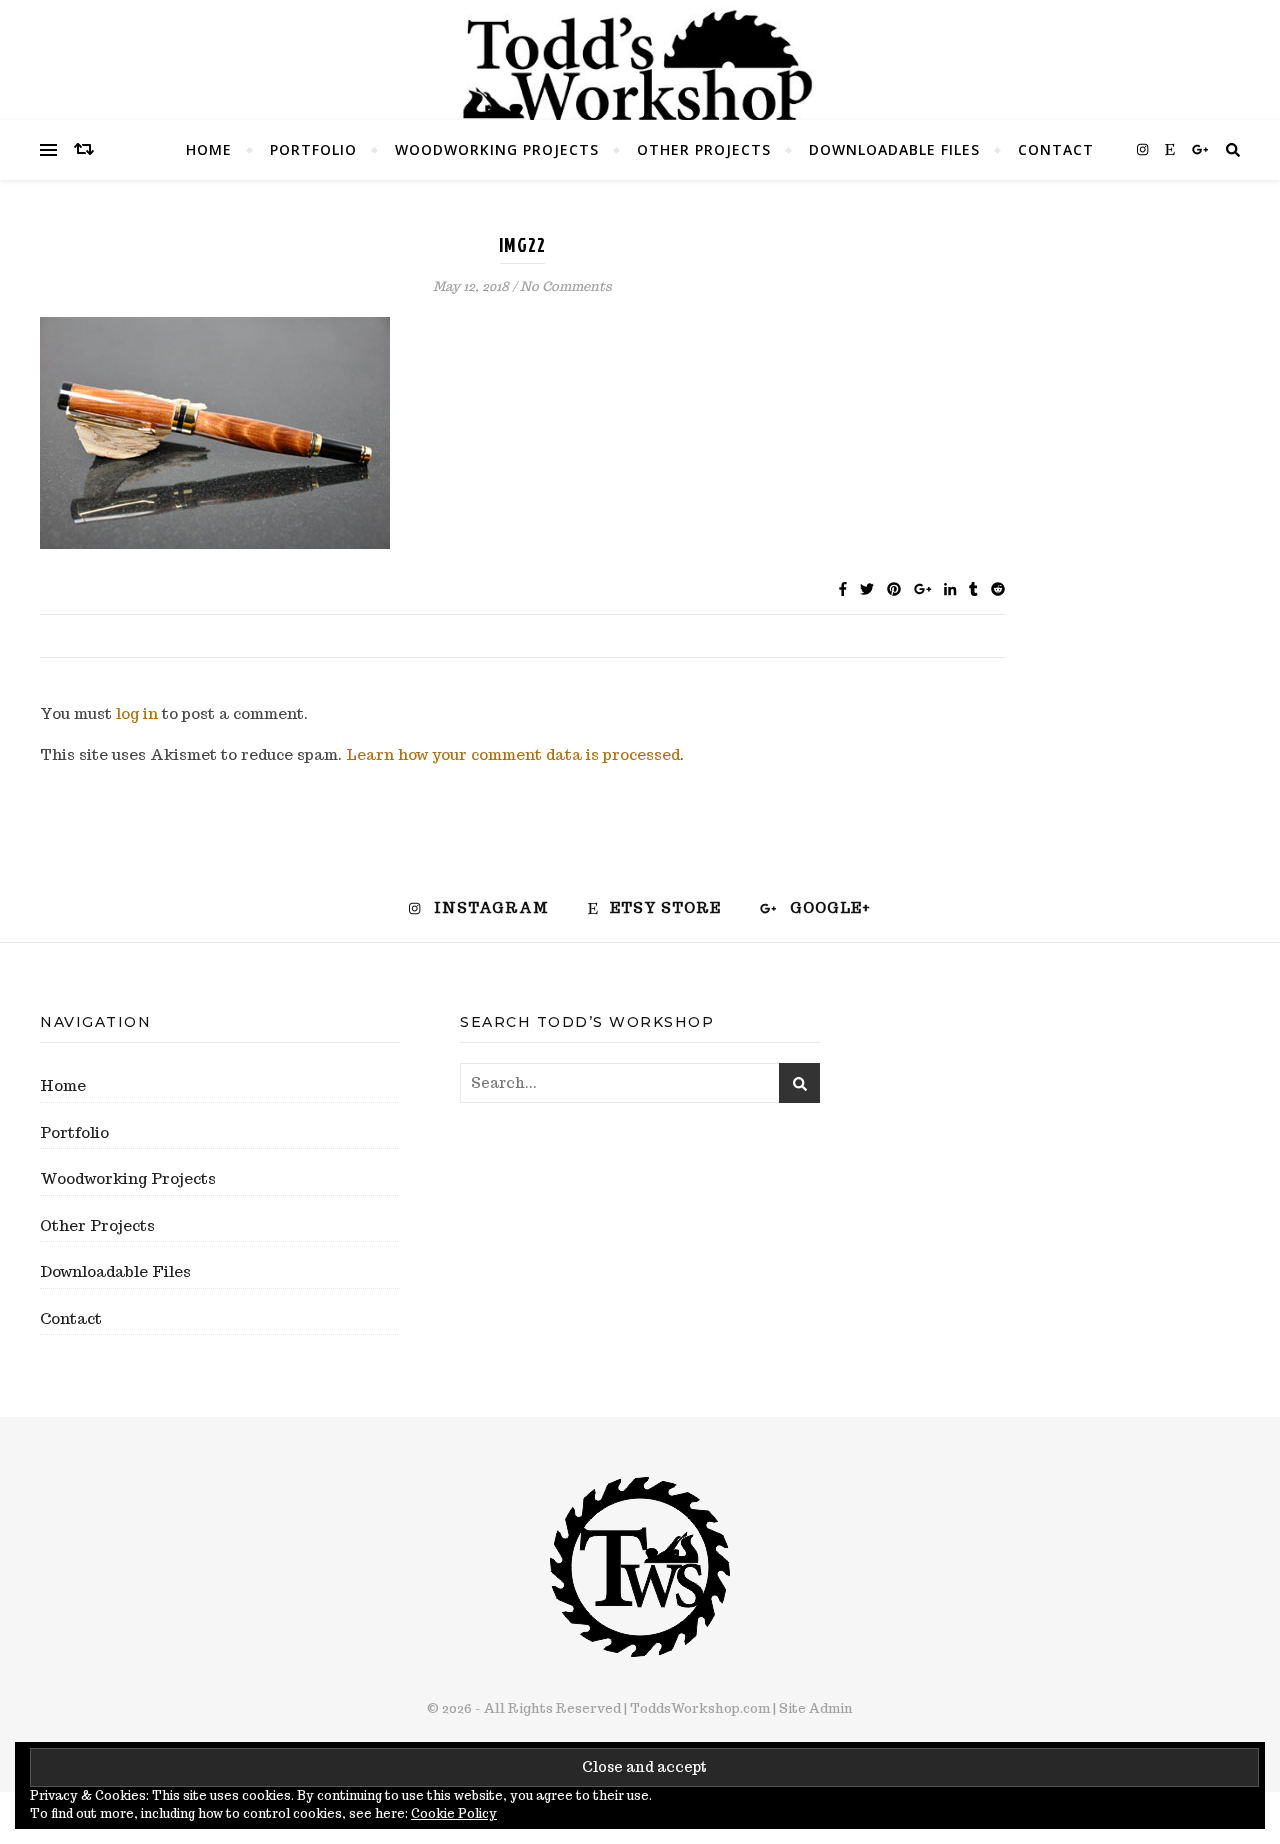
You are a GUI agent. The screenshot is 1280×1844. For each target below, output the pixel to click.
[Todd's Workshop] (640, 65)
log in (137, 713)
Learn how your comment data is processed (513, 754)
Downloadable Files (894, 149)
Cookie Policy (454, 1813)
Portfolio (313, 149)
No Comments (566, 286)
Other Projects (704, 149)
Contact (1056, 149)
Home (209, 149)
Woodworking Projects (497, 149)
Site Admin (816, 1708)
